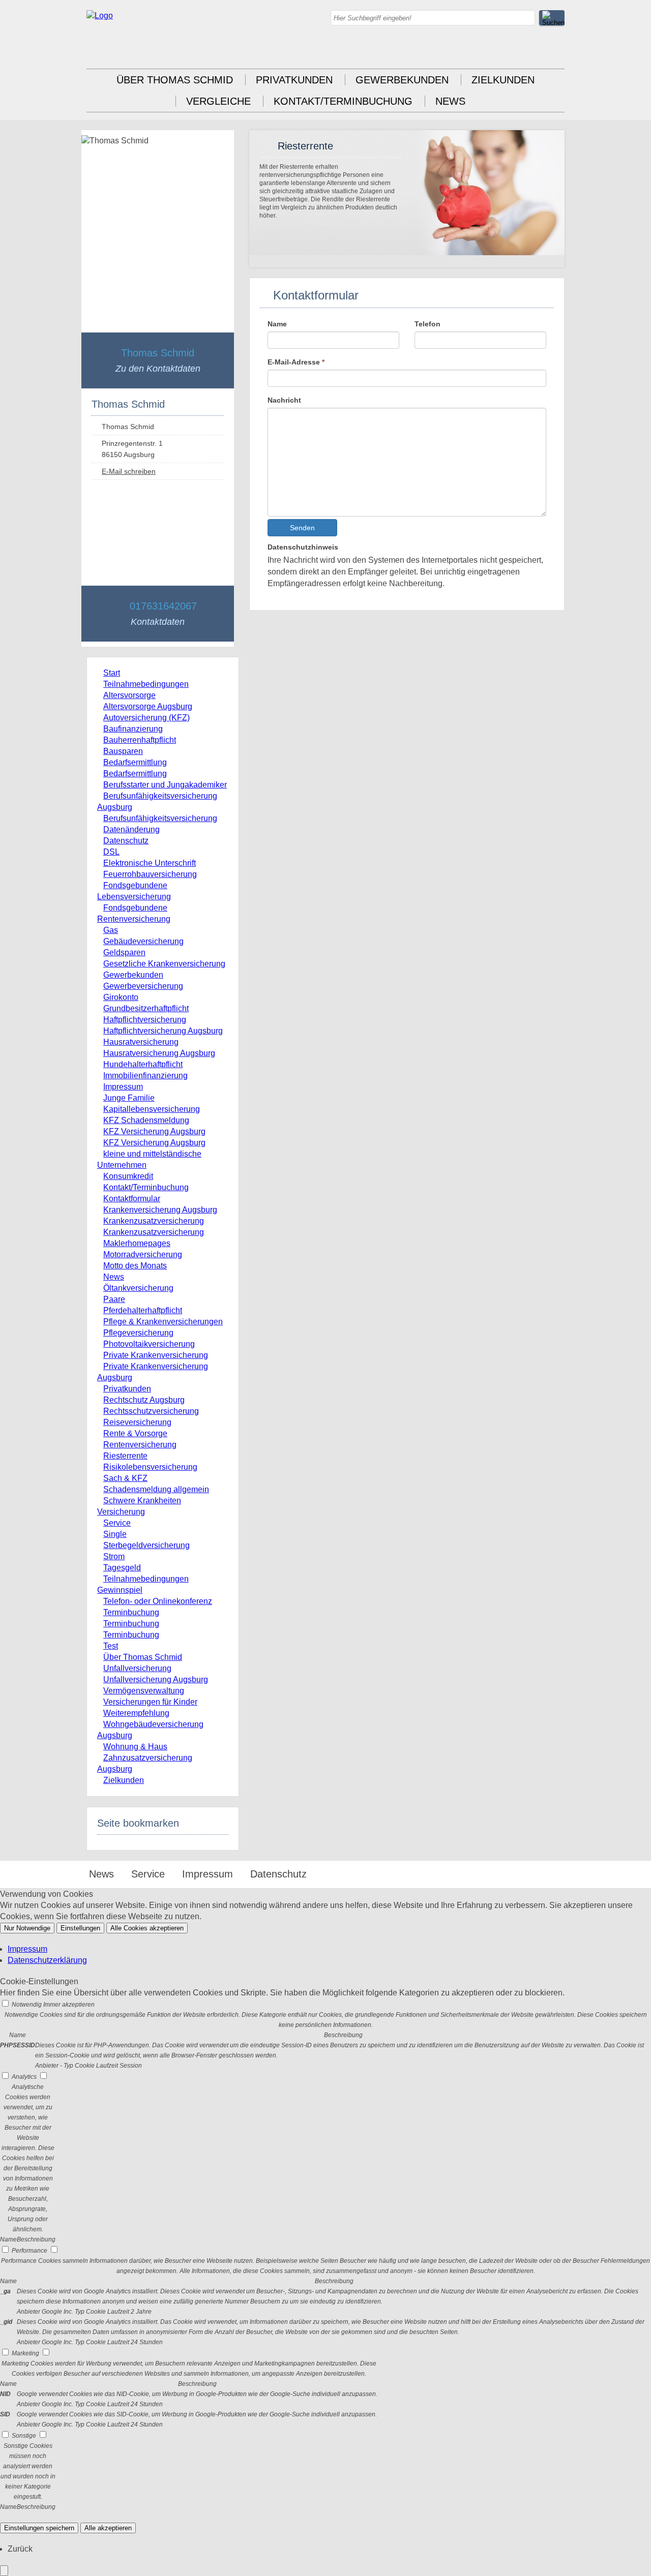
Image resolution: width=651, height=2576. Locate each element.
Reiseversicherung (137, 1422)
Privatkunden (294, 80)
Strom (114, 1556)
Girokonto (121, 997)
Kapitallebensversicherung (152, 1109)
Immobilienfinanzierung (145, 1075)
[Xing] (557, 51)
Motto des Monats (135, 1266)
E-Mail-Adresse (296, 362)
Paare (114, 1299)
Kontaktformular (132, 1199)
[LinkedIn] (537, 51)
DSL (111, 852)
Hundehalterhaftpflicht (143, 1064)
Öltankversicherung (138, 1288)
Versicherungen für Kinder (150, 1702)
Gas (111, 930)
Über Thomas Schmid (175, 80)
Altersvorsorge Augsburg (148, 706)
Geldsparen (124, 952)
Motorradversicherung (143, 1254)
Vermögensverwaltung (144, 1691)
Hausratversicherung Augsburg (159, 1053)
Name (277, 324)
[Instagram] (516, 51)
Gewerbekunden (402, 80)
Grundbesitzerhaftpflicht (146, 1008)
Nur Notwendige (27, 1928)
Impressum (123, 1087)
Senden (302, 528)
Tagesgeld (122, 1568)
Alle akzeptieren (108, 2528)
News (450, 101)
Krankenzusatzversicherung (154, 1221)
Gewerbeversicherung (143, 986)
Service (117, 1523)
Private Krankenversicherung (156, 1355)
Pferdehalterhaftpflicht (143, 1310)
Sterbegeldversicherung (146, 1545)
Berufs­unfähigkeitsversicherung (160, 818)
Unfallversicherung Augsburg (156, 1679)
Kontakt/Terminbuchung (343, 101)
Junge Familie (129, 1098)
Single (115, 1534)
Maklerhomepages (137, 1243)
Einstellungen (80, 1928)
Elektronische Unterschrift (150, 863)
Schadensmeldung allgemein (156, 1489)
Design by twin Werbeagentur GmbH (479, 1875)
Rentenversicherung (140, 1445)
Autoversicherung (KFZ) (146, 718)
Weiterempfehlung (136, 1713)
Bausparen (123, 751)
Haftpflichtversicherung (145, 1020)
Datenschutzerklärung (47, 1960)
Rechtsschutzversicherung (151, 1411)
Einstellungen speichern (39, 2528)
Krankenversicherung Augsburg (160, 1210)
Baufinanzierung (133, 729)
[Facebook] (496, 51)
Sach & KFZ (125, 1478)
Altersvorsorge (129, 695)
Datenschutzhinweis (303, 547)
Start (112, 673)
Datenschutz (126, 841)
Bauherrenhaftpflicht (140, 740)
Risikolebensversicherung (150, 1467)
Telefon (427, 324)
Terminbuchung (131, 1612)
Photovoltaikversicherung (149, 1344)
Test (111, 1646)
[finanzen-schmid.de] (100, 16)
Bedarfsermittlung (135, 762)
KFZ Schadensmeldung (146, 1120)
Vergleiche (218, 101)
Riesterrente (125, 1456)
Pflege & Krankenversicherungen (163, 1322)
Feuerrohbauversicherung (150, 874)
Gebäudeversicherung (143, 941)
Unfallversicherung (137, 1668)
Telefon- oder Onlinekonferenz (158, 1601)
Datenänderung (131, 829)
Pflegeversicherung (138, 1333)
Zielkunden (503, 80)
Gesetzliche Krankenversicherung (164, 964)
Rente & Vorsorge (135, 1433)
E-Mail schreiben (129, 471)
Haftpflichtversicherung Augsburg (163, 1031)
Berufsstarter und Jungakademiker (165, 785)
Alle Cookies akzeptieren (147, 1928)
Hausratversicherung (141, 1042)
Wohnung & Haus (135, 1747)
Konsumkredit (128, 1176)
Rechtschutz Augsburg (144, 1400)
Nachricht (284, 400)
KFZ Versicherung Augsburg (154, 1131)
